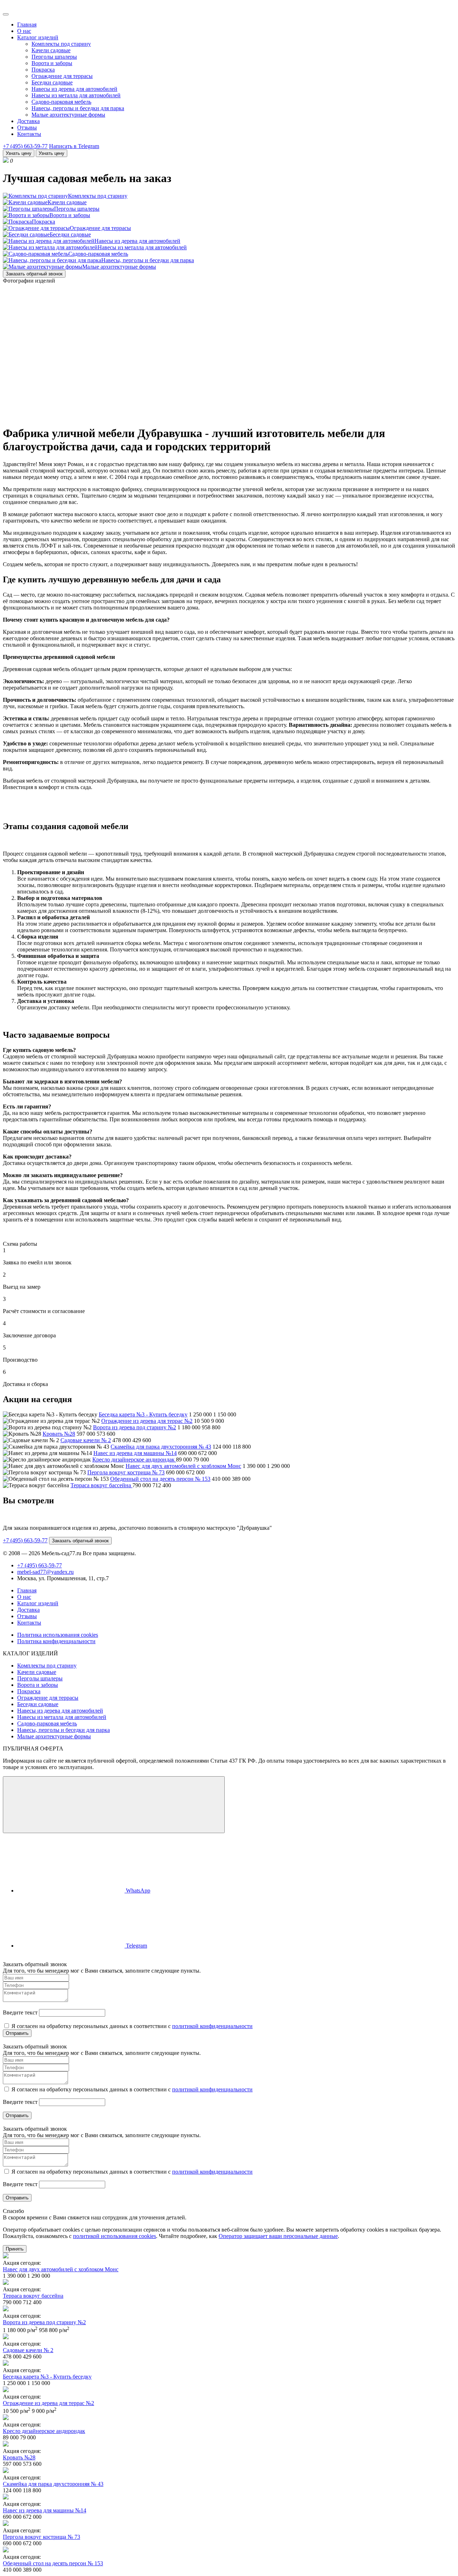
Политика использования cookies (58, 1635)
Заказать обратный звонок (34, 274)
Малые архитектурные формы (68, 115)
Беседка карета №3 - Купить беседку (143, 1414)
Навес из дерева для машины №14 (135, 1453)
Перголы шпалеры (54, 57)
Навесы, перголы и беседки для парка (78, 108)
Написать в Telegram (74, 146)
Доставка (28, 121)
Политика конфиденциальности (56, 1641)
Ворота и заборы (52, 63)
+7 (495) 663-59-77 (25, 146)
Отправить (17, 2033)
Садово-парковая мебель (61, 102)
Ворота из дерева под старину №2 (135, 1427)
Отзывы (27, 128)
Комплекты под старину (61, 44)
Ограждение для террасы (62, 76)
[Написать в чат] (114, 1805)
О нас (24, 31)
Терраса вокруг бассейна (101, 1485)
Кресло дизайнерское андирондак (134, 1460)
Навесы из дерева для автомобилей (74, 89)
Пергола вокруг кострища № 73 (126, 1472)
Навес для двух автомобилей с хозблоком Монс (183, 1466)
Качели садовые (51, 50)
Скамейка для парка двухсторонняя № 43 (161, 1447)
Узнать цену (19, 153)
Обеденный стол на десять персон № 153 (160, 1479)
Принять (15, 2249)
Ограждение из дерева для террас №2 (147, 1421)
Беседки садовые (52, 82)
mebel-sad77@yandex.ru (45, 1572)
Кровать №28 (59, 1434)
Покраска (43, 70)
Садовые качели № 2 (86, 1440)
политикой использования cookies (114, 2236)
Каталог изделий (38, 37)
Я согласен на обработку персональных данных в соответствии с (131, 2026)
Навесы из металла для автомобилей (76, 95)
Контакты (29, 134)
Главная (27, 25)
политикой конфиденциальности (212, 2026)
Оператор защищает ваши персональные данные (278, 2236)
